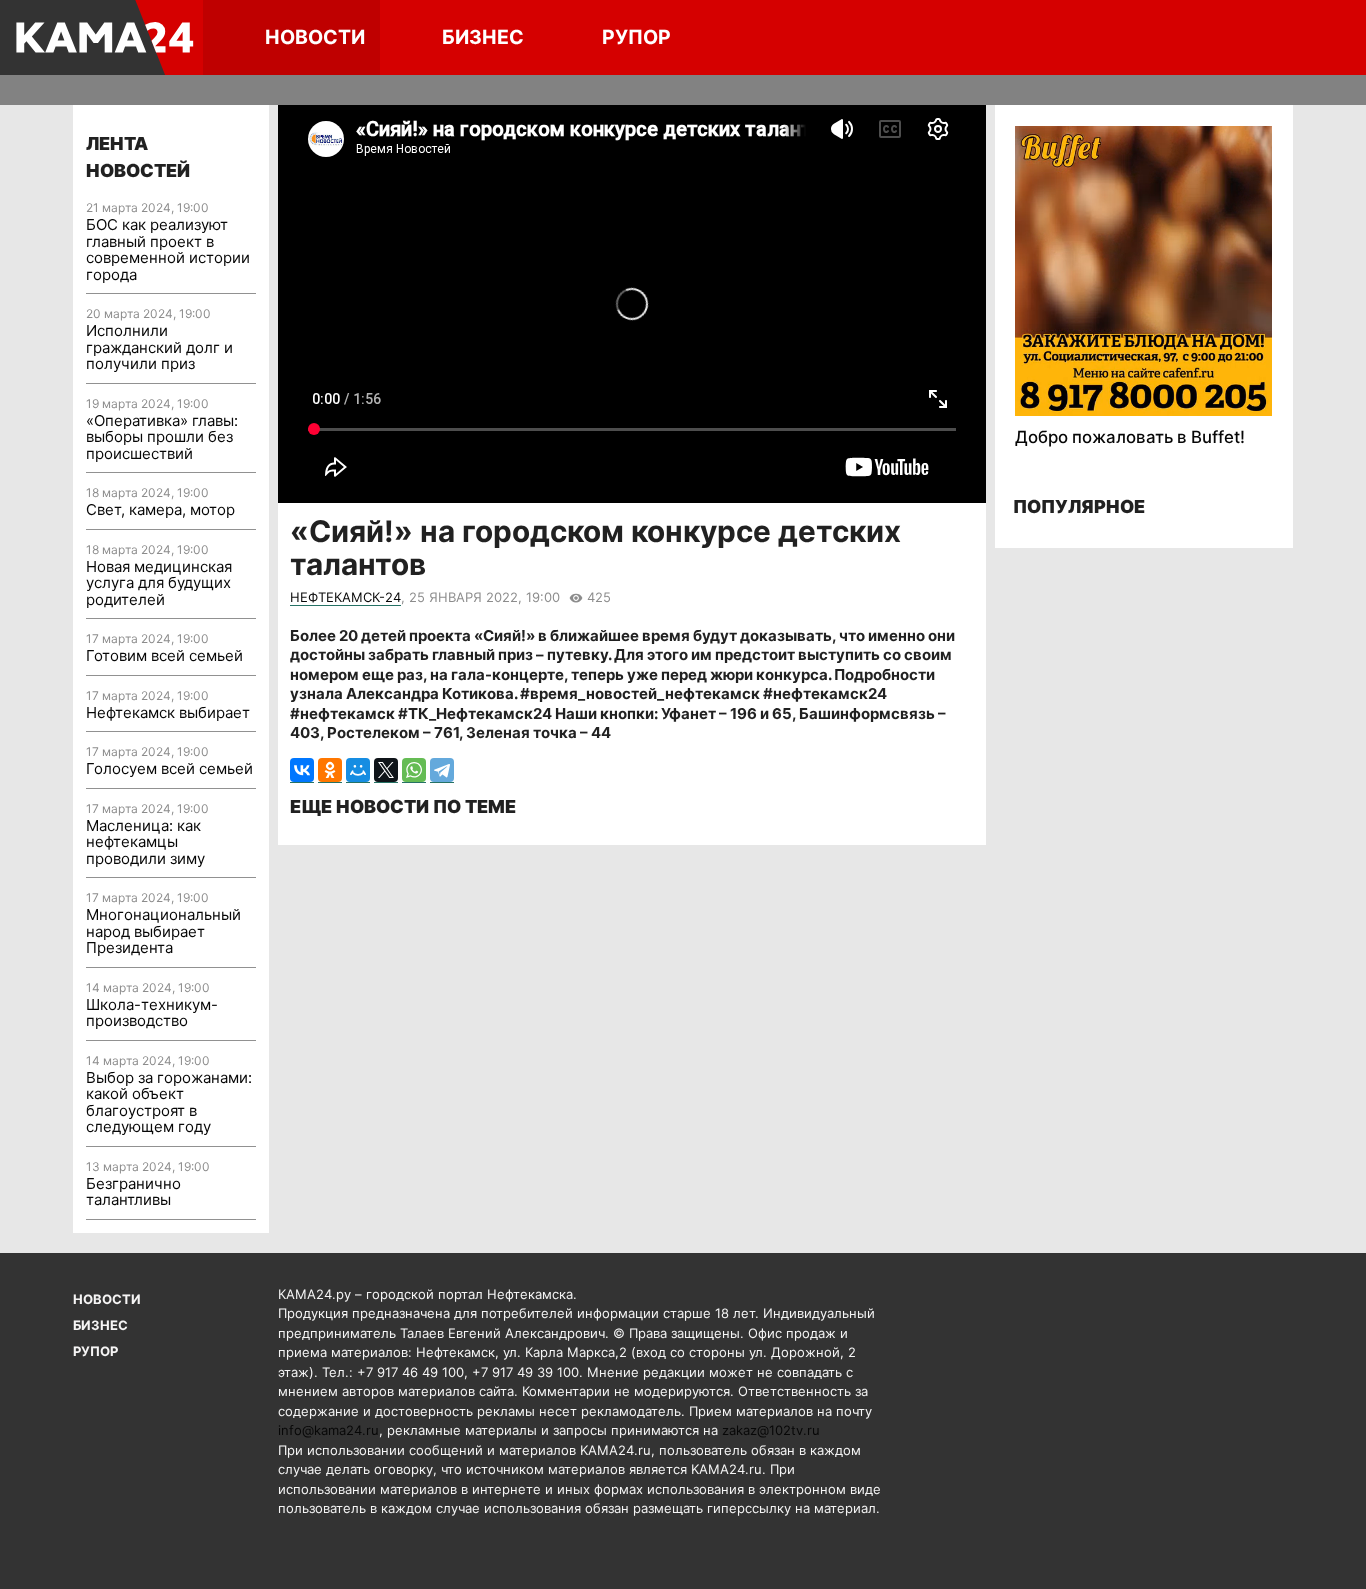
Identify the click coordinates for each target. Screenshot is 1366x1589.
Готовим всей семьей (164, 655)
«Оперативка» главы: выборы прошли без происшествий (162, 437)
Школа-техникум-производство (152, 1013)
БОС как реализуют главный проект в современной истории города (168, 249)
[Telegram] (442, 770)
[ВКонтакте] (302, 770)
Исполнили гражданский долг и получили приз (159, 347)
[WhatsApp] (414, 770)
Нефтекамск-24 (345, 597)
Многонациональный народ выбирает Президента (163, 931)
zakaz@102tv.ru (771, 1430)
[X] (386, 770)
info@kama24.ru (328, 1430)
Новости (315, 37)
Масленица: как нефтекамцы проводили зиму (145, 842)
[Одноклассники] (330, 770)
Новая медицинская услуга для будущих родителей (159, 583)
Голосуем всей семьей (169, 768)
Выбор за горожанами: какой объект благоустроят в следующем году (169, 1102)
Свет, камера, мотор (160, 509)
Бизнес (483, 37)
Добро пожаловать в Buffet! (1130, 437)
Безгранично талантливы (133, 1192)
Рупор (636, 37)
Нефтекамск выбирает (168, 712)
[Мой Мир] (358, 770)
